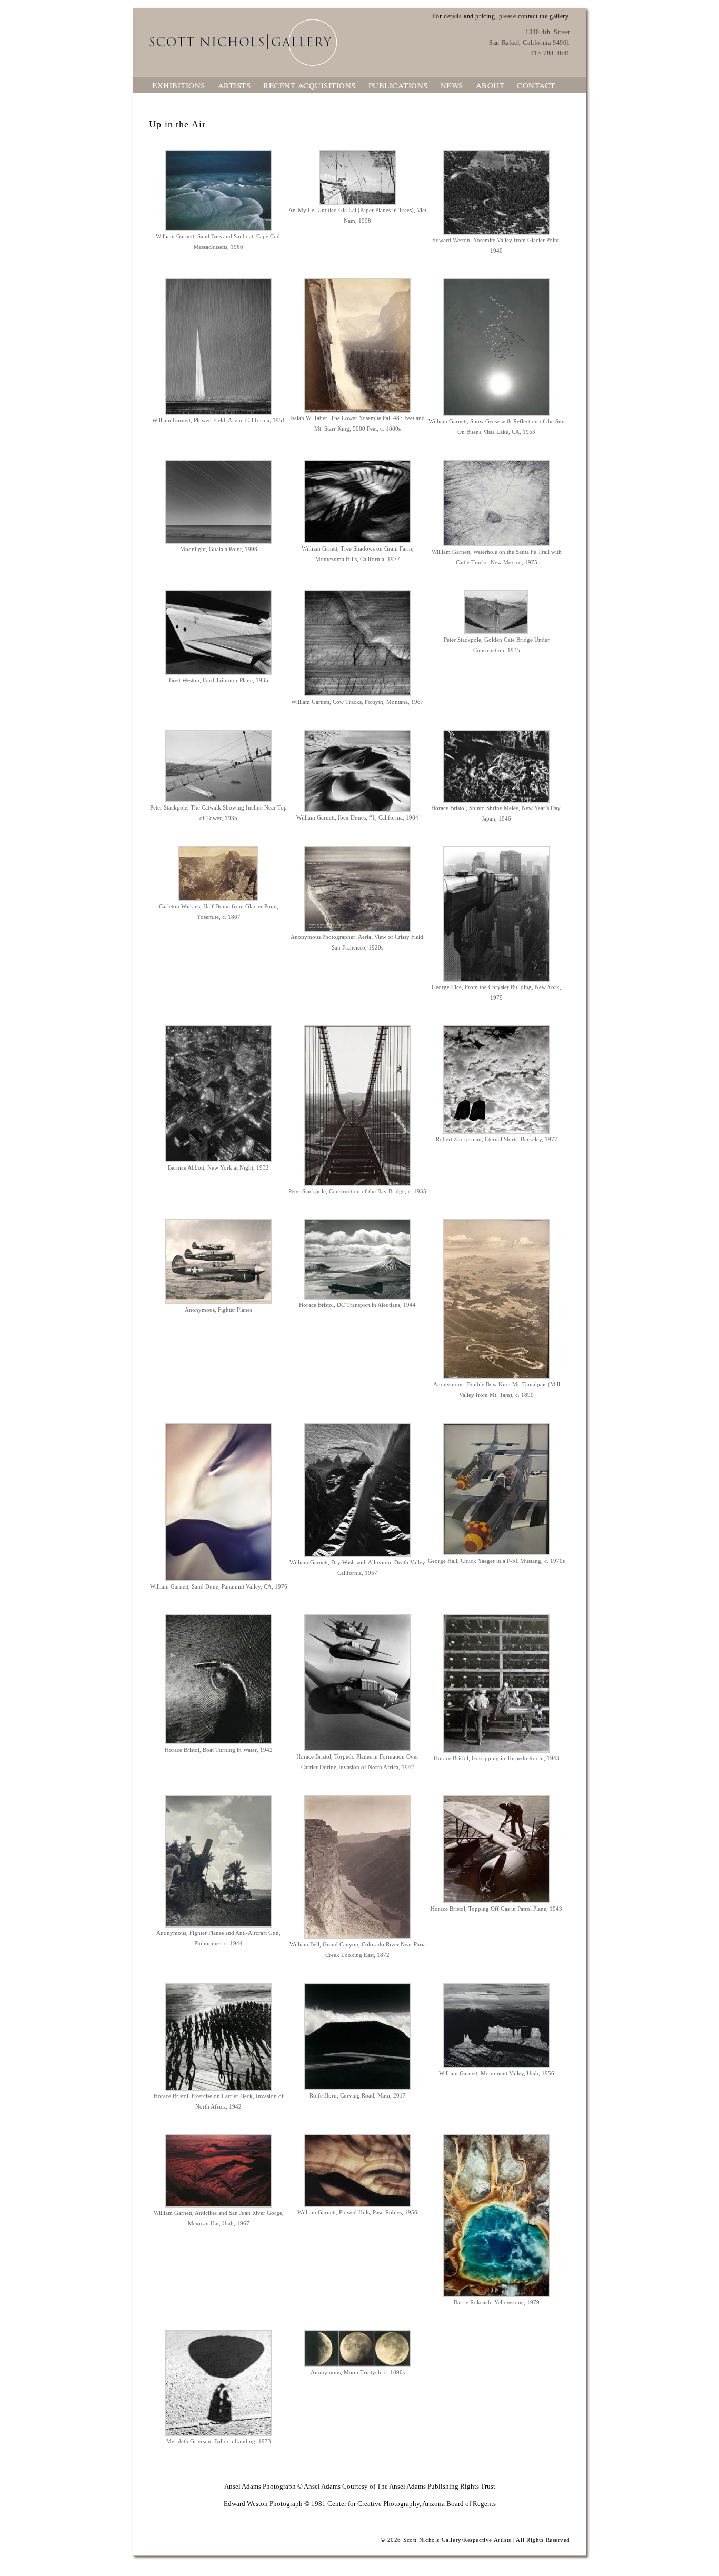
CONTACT (536, 85)
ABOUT (490, 85)
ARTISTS (234, 85)
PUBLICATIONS (398, 85)
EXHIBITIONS (179, 85)
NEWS (452, 85)
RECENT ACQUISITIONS (309, 85)
